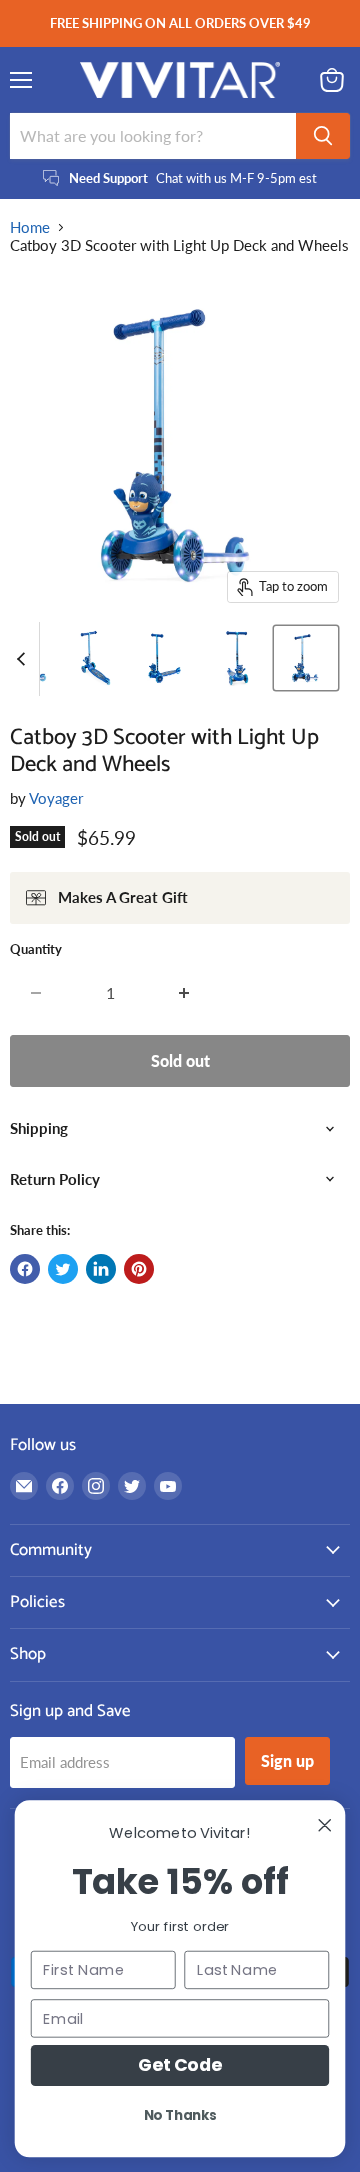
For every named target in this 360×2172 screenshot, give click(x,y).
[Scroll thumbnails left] (24, 659)
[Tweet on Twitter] (63, 1269)
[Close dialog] (325, 1825)
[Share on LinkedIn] (101, 1269)
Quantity (36, 949)
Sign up (287, 1760)
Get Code (180, 2065)
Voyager (56, 798)
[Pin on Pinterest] (139, 1269)
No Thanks (180, 2115)
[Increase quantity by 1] (184, 993)
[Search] (323, 136)
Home (30, 227)
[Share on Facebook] (25, 1269)
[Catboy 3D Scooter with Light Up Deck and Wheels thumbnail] (96, 658)
